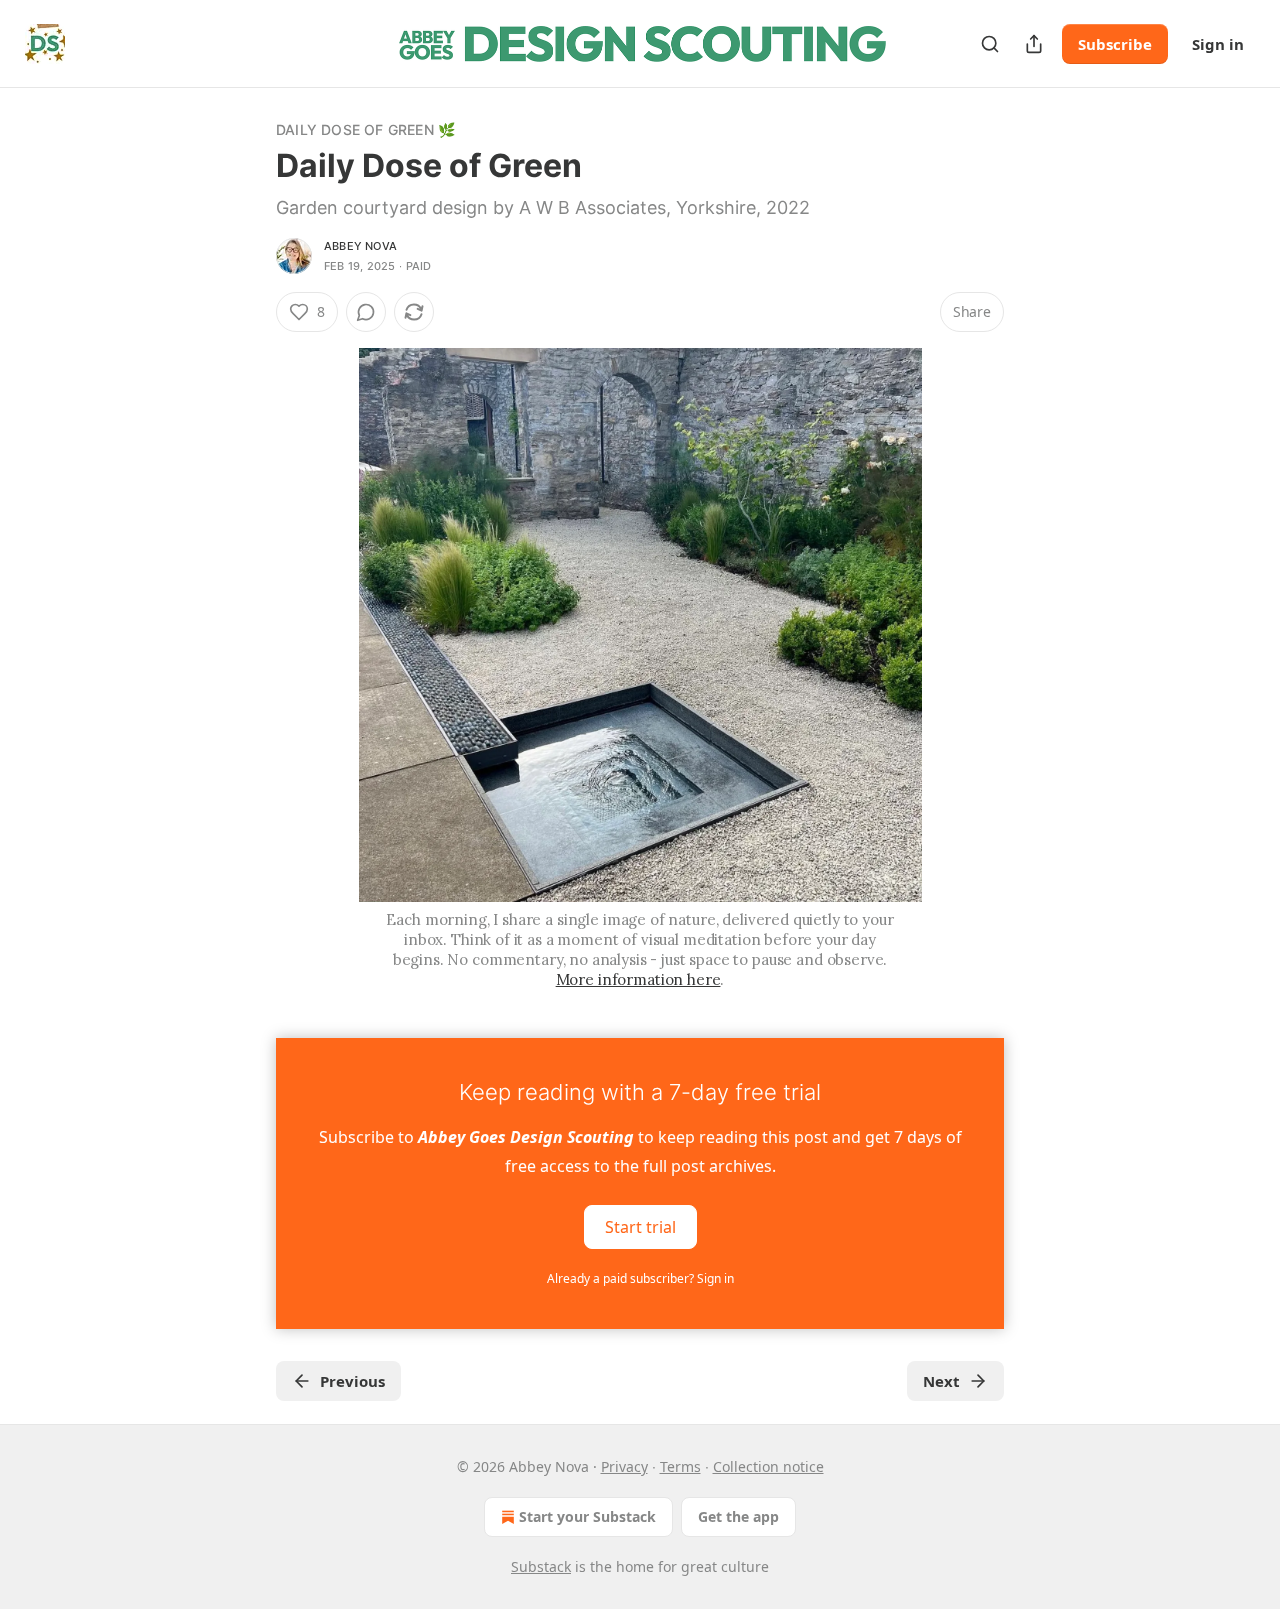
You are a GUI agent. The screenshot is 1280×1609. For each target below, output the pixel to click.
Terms (680, 1466)
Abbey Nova (360, 246)
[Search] (990, 44)
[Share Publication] (1034, 44)
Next (941, 1381)
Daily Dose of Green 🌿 (365, 129)
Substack (541, 1566)
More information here (638, 979)
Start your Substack (587, 1516)
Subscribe (1115, 44)
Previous (352, 1381)
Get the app (738, 1516)
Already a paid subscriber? (640, 1278)
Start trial (640, 1227)
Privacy (624, 1466)
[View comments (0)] (366, 312)
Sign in (1218, 44)
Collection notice (768, 1466)
